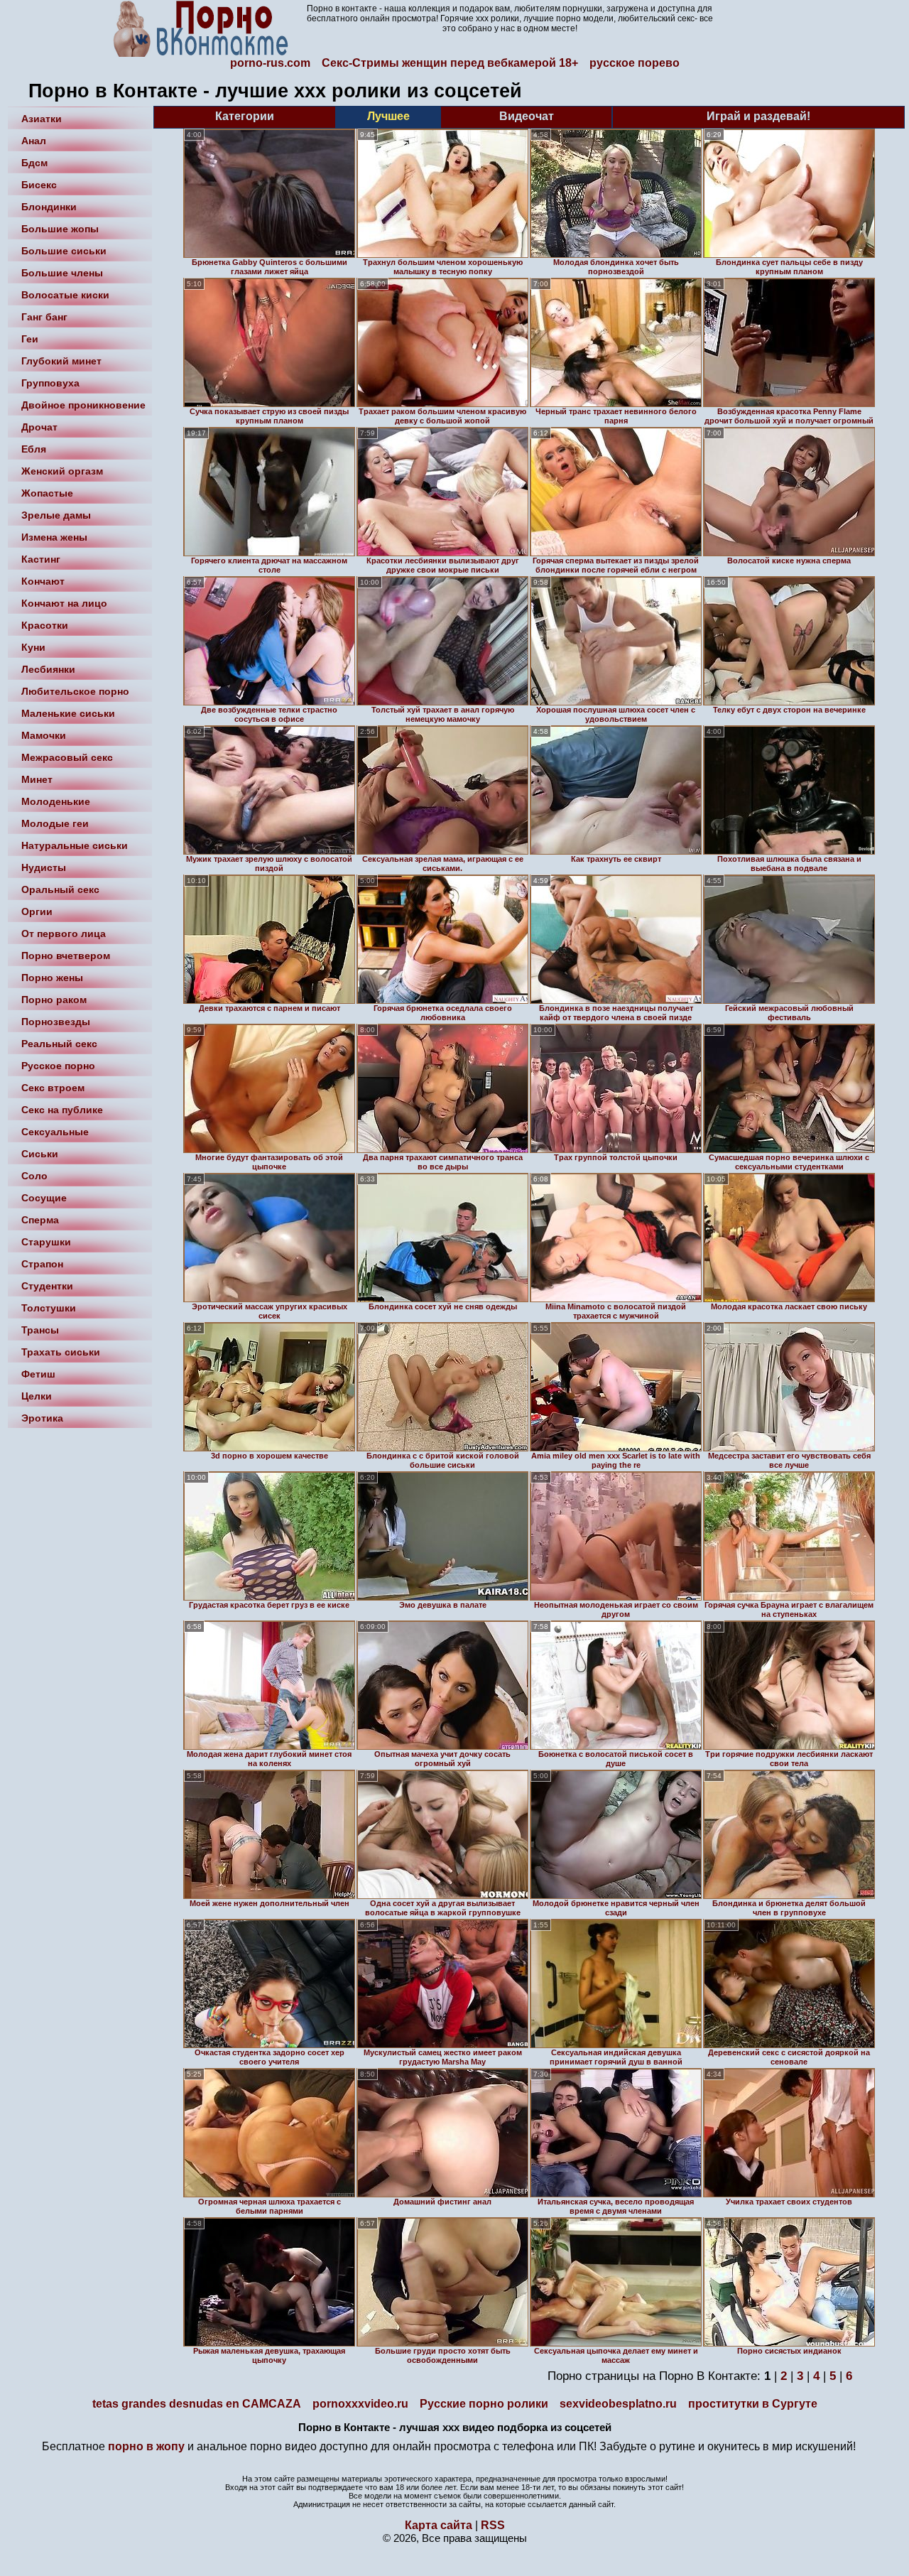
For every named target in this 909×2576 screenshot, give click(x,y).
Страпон (42, 1264)
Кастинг (41, 559)
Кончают (43, 581)
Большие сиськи (64, 251)
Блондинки (49, 207)
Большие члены (62, 273)
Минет (37, 779)
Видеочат (527, 116)
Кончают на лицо (64, 603)
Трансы (40, 1330)
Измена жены (54, 537)
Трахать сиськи (61, 1352)
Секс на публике (62, 1110)
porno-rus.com (270, 63)
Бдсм (34, 163)
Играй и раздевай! (758, 116)
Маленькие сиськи (68, 713)
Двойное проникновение (83, 405)
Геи (30, 339)
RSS (493, 2525)
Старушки (46, 1242)
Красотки (45, 625)
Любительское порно (75, 691)
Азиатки (42, 119)
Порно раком (54, 1000)
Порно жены (52, 978)
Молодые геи (55, 823)
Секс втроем (53, 1088)
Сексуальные (55, 1132)
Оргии (37, 911)
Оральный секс (60, 889)
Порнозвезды (56, 1022)
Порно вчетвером (66, 956)
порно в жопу (146, 2446)
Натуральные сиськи (75, 845)
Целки (37, 1396)
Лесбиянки (48, 669)
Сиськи (40, 1154)
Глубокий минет (61, 361)
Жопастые (47, 493)
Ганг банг (44, 317)
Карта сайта (439, 2525)
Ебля (34, 449)
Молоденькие (56, 801)
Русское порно (58, 1066)
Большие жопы (60, 229)
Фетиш (38, 1374)
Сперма (40, 1220)
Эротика (42, 1418)
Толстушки (49, 1308)
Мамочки (44, 735)
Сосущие (44, 1198)
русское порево (635, 63)
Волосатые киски (65, 295)
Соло (34, 1176)
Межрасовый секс (67, 757)
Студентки (47, 1286)
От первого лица (64, 933)
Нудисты (44, 867)
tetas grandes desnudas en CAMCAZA (197, 2404)
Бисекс (39, 185)
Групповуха (50, 383)
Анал (34, 141)
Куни (33, 647)
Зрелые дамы (56, 515)
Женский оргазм (62, 471)
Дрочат (39, 427)
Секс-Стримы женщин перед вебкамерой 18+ (450, 63)
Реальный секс (59, 1044)
